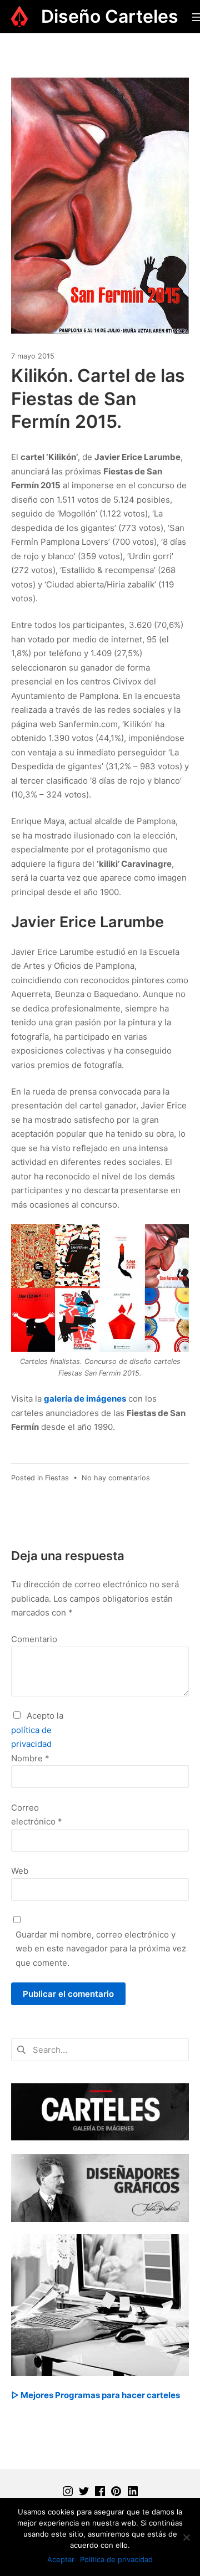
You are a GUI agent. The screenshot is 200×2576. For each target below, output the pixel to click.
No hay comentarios (116, 1478)
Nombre (30, 1758)
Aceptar (61, 2559)
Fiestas (57, 1478)
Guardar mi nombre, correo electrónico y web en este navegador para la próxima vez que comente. (101, 1949)
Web (20, 1871)
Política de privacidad (116, 2559)
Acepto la (37, 1730)
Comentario (34, 1639)
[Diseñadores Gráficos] (100, 2187)
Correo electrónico (37, 1815)
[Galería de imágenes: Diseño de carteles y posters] (100, 2111)
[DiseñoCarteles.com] (19, 17)
